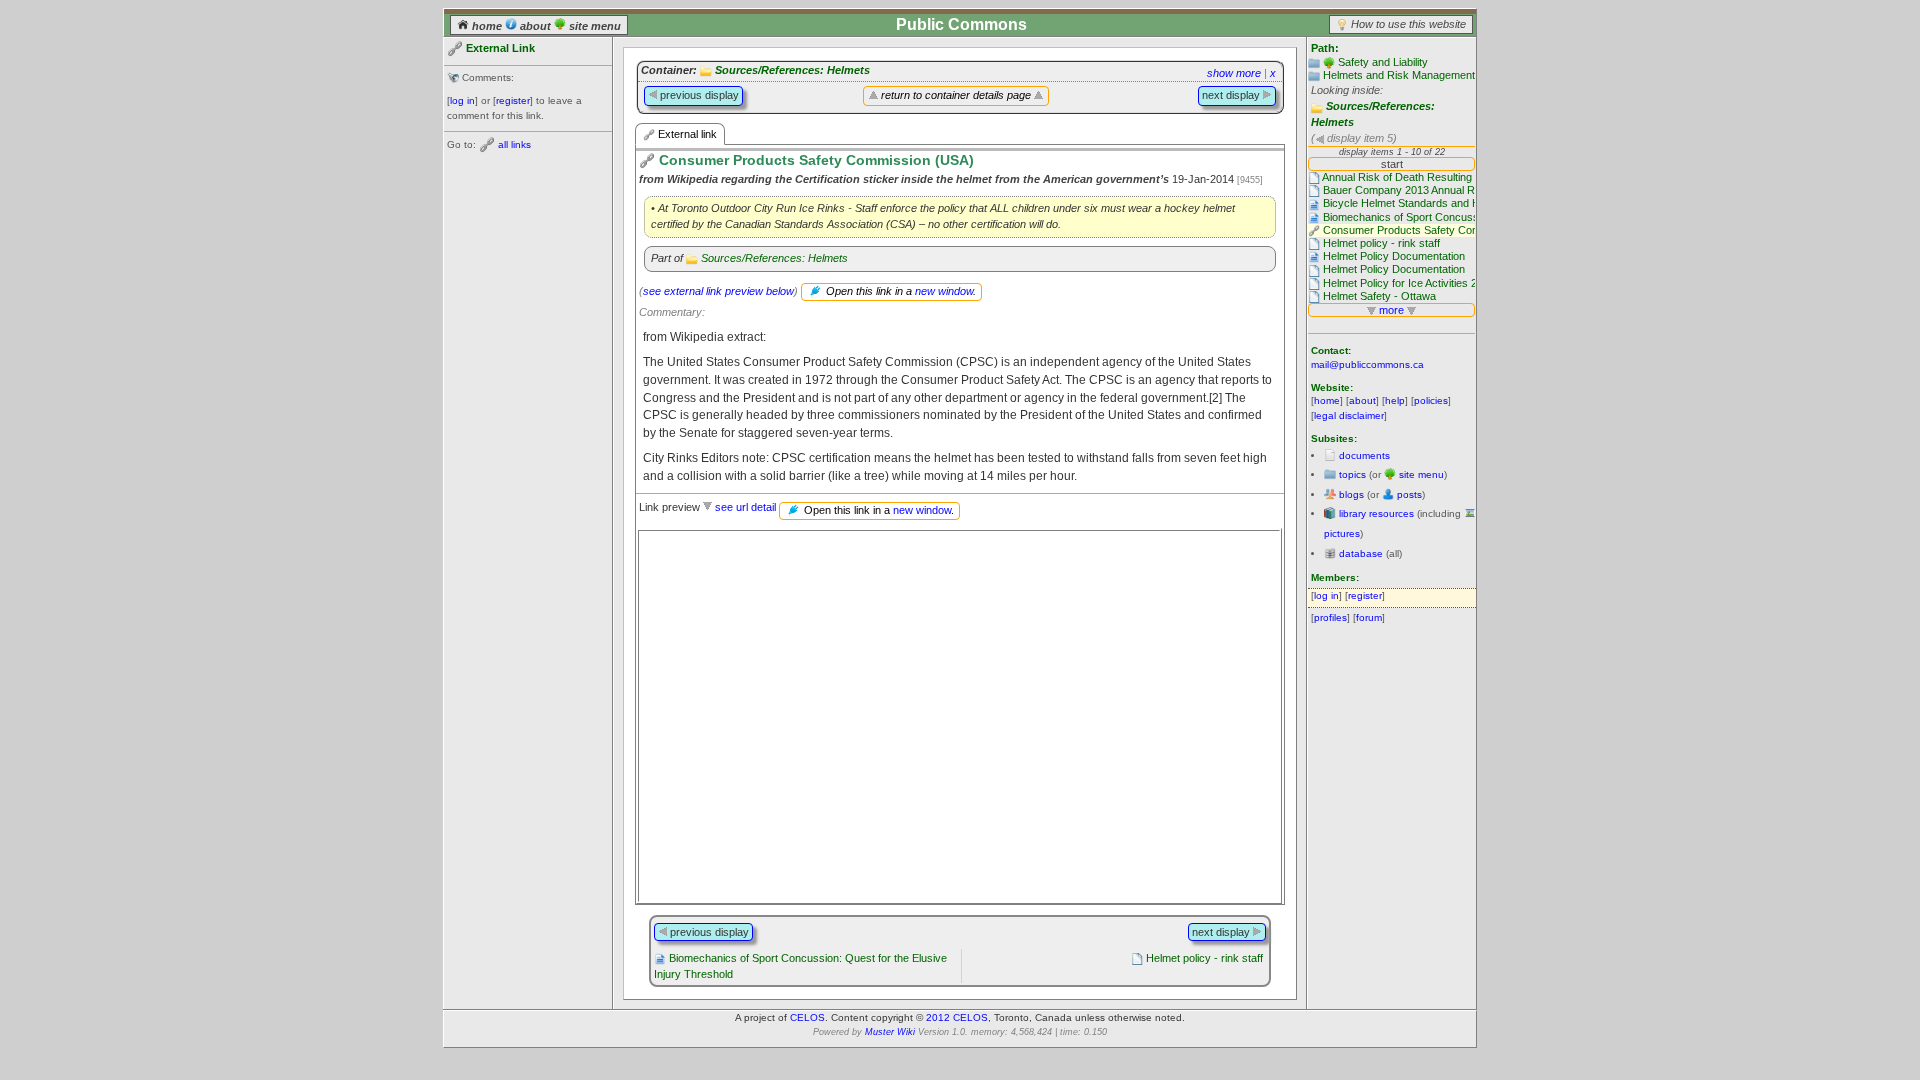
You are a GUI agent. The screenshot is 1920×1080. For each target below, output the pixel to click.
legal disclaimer (1349, 415)
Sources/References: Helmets (792, 70)
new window (944, 291)
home (487, 26)
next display (1232, 95)
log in (462, 100)
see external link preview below (718, 291)
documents (1364, 455)
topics (1352, 474)
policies (1431, 400)
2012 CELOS (957, 1017)
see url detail (745, 507)
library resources (1376, 513)
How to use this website (1408, 24)
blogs (1351, 494)
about (535, 26)
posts (1409, 494)
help (1395, 400)
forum (1369, 617)
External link (686, 134)
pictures (1342, 533)
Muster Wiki (890, 1032)
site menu (593, 26)
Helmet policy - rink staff (1204, 958)
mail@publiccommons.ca (1367, 364)
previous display (698, 95)
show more (1234, 73)
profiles (1330, 617)
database (1361, 553)
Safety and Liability (1383, 62)
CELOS (807, 1017)
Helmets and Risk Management (1399, 75)
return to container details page (956, 95)
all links (514, 144)
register (513, 100)
